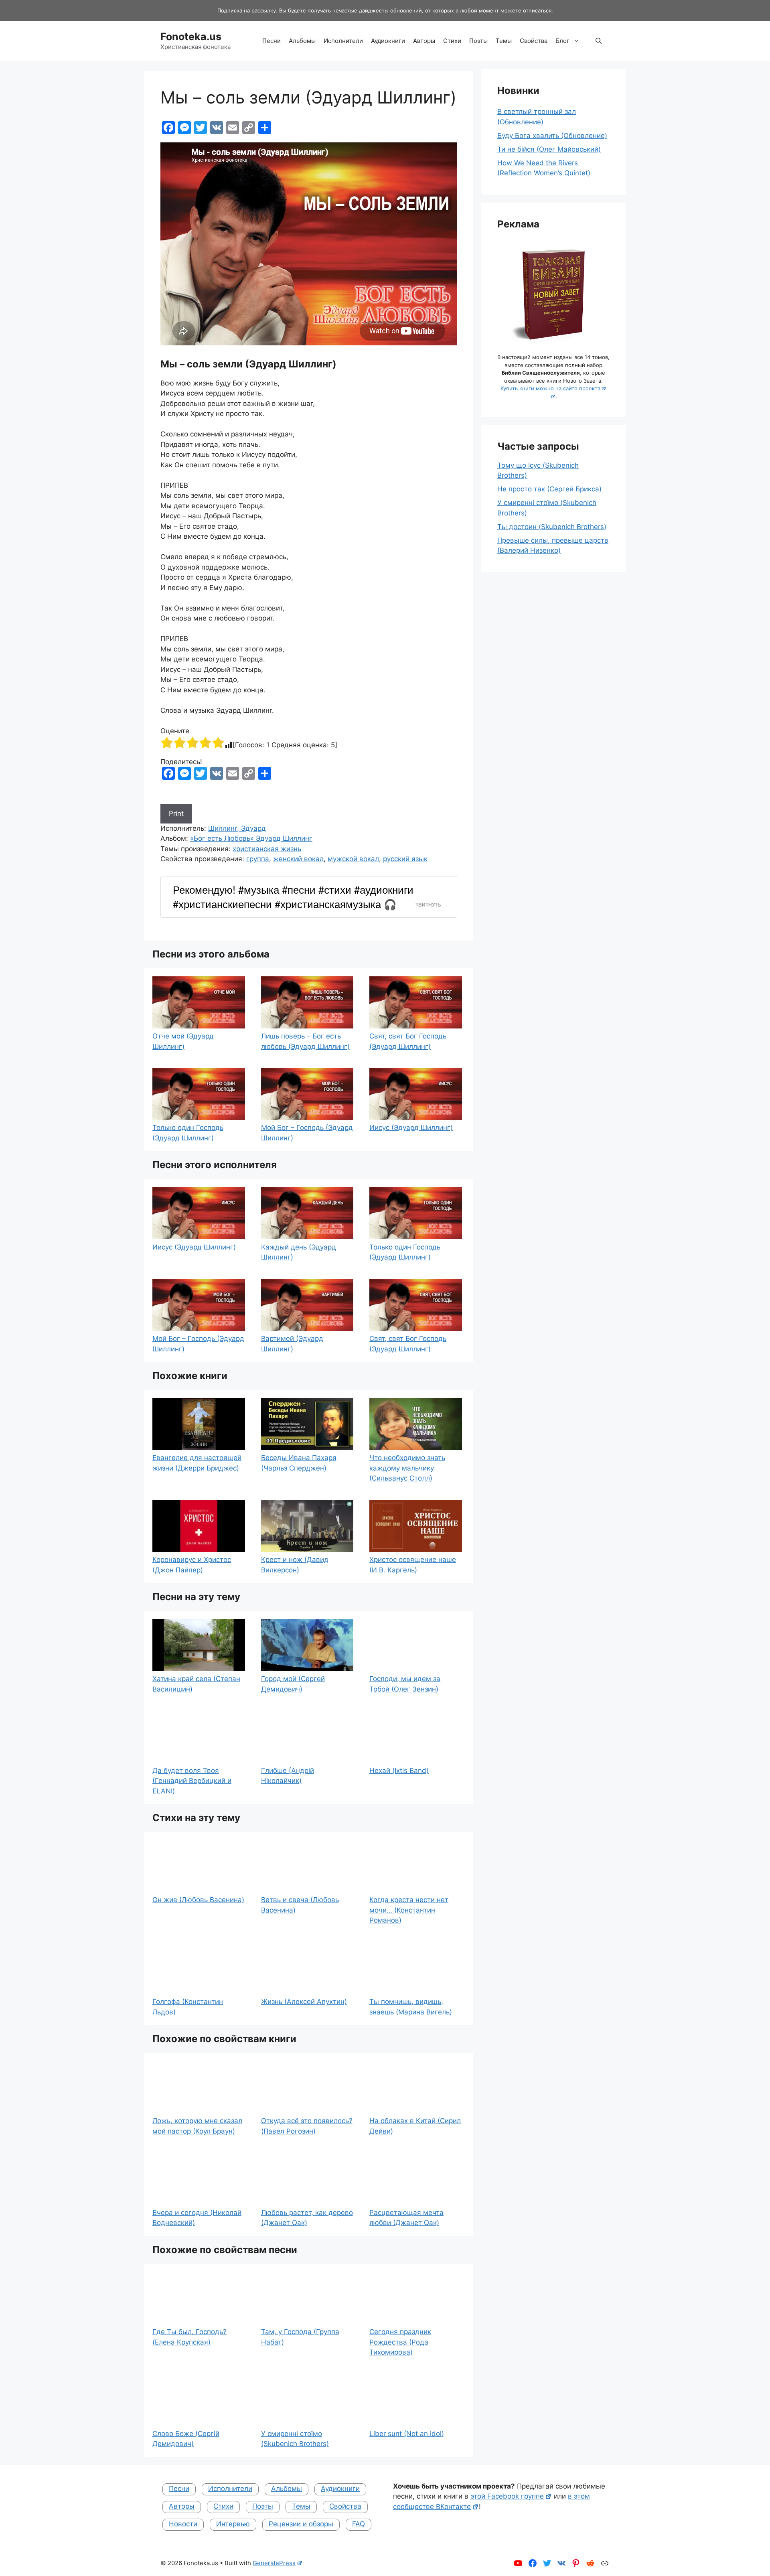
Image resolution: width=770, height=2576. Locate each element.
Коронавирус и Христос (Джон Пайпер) (192, 1565)
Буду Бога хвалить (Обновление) (552, 136)
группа (258, 859)
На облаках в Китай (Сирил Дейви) (415, 2126)
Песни (272, 41)
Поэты (478, 41)
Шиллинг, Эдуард (237, 828)
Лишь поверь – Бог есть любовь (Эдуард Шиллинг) (305, 1041)
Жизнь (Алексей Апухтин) (304, 2002)
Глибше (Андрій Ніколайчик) (288, 1776)
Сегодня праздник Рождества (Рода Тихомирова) (400, 2342)
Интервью (233, 2524)
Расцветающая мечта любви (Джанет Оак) (406, 2218)
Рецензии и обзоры (301, 2524)
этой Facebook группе (507, 2496)
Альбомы (302, 41)
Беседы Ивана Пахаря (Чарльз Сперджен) (299, 1463)
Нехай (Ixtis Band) (399, 1771)
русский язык (405, 859)
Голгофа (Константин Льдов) (188, 2007)
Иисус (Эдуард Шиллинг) (411, 1128)
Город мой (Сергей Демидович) (293, 1684)
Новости (183, 2524)
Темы (504, 41)
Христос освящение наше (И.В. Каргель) (413, 1565)
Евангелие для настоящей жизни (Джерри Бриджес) (197, 1463)
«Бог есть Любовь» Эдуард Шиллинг (251, 838)
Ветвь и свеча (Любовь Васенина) (300, 1905)
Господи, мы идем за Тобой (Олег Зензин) (405, 1684)
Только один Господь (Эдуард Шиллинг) (188, 1133)
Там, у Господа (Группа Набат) (300, 2337)
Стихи (452, 41)
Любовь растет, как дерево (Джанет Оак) (307, 2218)
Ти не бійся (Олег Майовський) (549, 149)
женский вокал (298, 859)
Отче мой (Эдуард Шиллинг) (183, 1041)
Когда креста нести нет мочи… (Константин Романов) (409, 1910)
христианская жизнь (267, 849)
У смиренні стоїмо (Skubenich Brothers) (295, 2439)
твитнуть (428, 905)
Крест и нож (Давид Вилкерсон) (295, 1565)
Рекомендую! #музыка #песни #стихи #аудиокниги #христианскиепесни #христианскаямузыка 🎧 (293, 897)
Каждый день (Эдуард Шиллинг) (299, 1252)
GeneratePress (274, 2563)
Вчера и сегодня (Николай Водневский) (197, 2218)
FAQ (359, 2524)
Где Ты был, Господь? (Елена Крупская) (189, 2337)
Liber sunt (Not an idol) (407, 2434)
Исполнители (343, 41)
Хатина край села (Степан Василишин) (196, 1684)
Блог (562, 41)
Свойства (534, 41)
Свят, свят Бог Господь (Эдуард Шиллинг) (408, 1041)
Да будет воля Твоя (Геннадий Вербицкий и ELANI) (192, 1781)
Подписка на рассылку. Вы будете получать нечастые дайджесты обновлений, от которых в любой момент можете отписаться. (385, 10)
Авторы (424, 41)
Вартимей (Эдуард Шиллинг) (292, 1344)
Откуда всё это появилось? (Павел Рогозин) (307, 2126)
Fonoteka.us (191, 37)
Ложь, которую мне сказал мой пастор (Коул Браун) (197, 2126)
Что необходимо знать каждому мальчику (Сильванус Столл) (407, 1468)
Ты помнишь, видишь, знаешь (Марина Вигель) (411, 2007)
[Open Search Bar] (599, 41)
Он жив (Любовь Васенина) (198, 1900)
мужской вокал (353, 859)
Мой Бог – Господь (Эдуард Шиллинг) (307, 1133)
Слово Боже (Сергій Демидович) (186, 2439)
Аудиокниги (388, 41)
